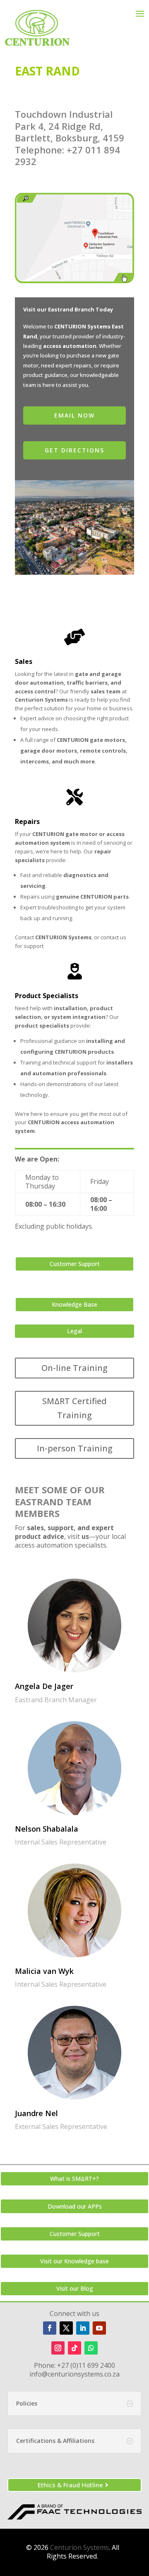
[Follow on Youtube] (99, 2328)
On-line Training (74, 1368)
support (34, 946)
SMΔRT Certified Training (74, 1408)
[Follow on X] (66, 2328)
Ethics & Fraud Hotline (70, 2485)
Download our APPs (75, 2206)
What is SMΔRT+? (74, 2179)
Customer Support (75, 1264)
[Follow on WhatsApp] (91, 2348)
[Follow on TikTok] (74, 2348)
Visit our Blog (75, 2288)
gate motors (107, 740)
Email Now (74, 415)
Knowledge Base (74, 1304)
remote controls (103, 751)
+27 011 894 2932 (67, 156)
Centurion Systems (79, 2547)
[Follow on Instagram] (58, 2348)
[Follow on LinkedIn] (83, 2328)
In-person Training (75, 1448)
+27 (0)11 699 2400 (86, 2365)
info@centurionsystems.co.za (74, 2374)
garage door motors (49, 751)
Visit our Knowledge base (74, 2261)
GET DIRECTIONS (74, 450)
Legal (74, 1331)
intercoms (35, 761)
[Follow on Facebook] (50, 2328)
